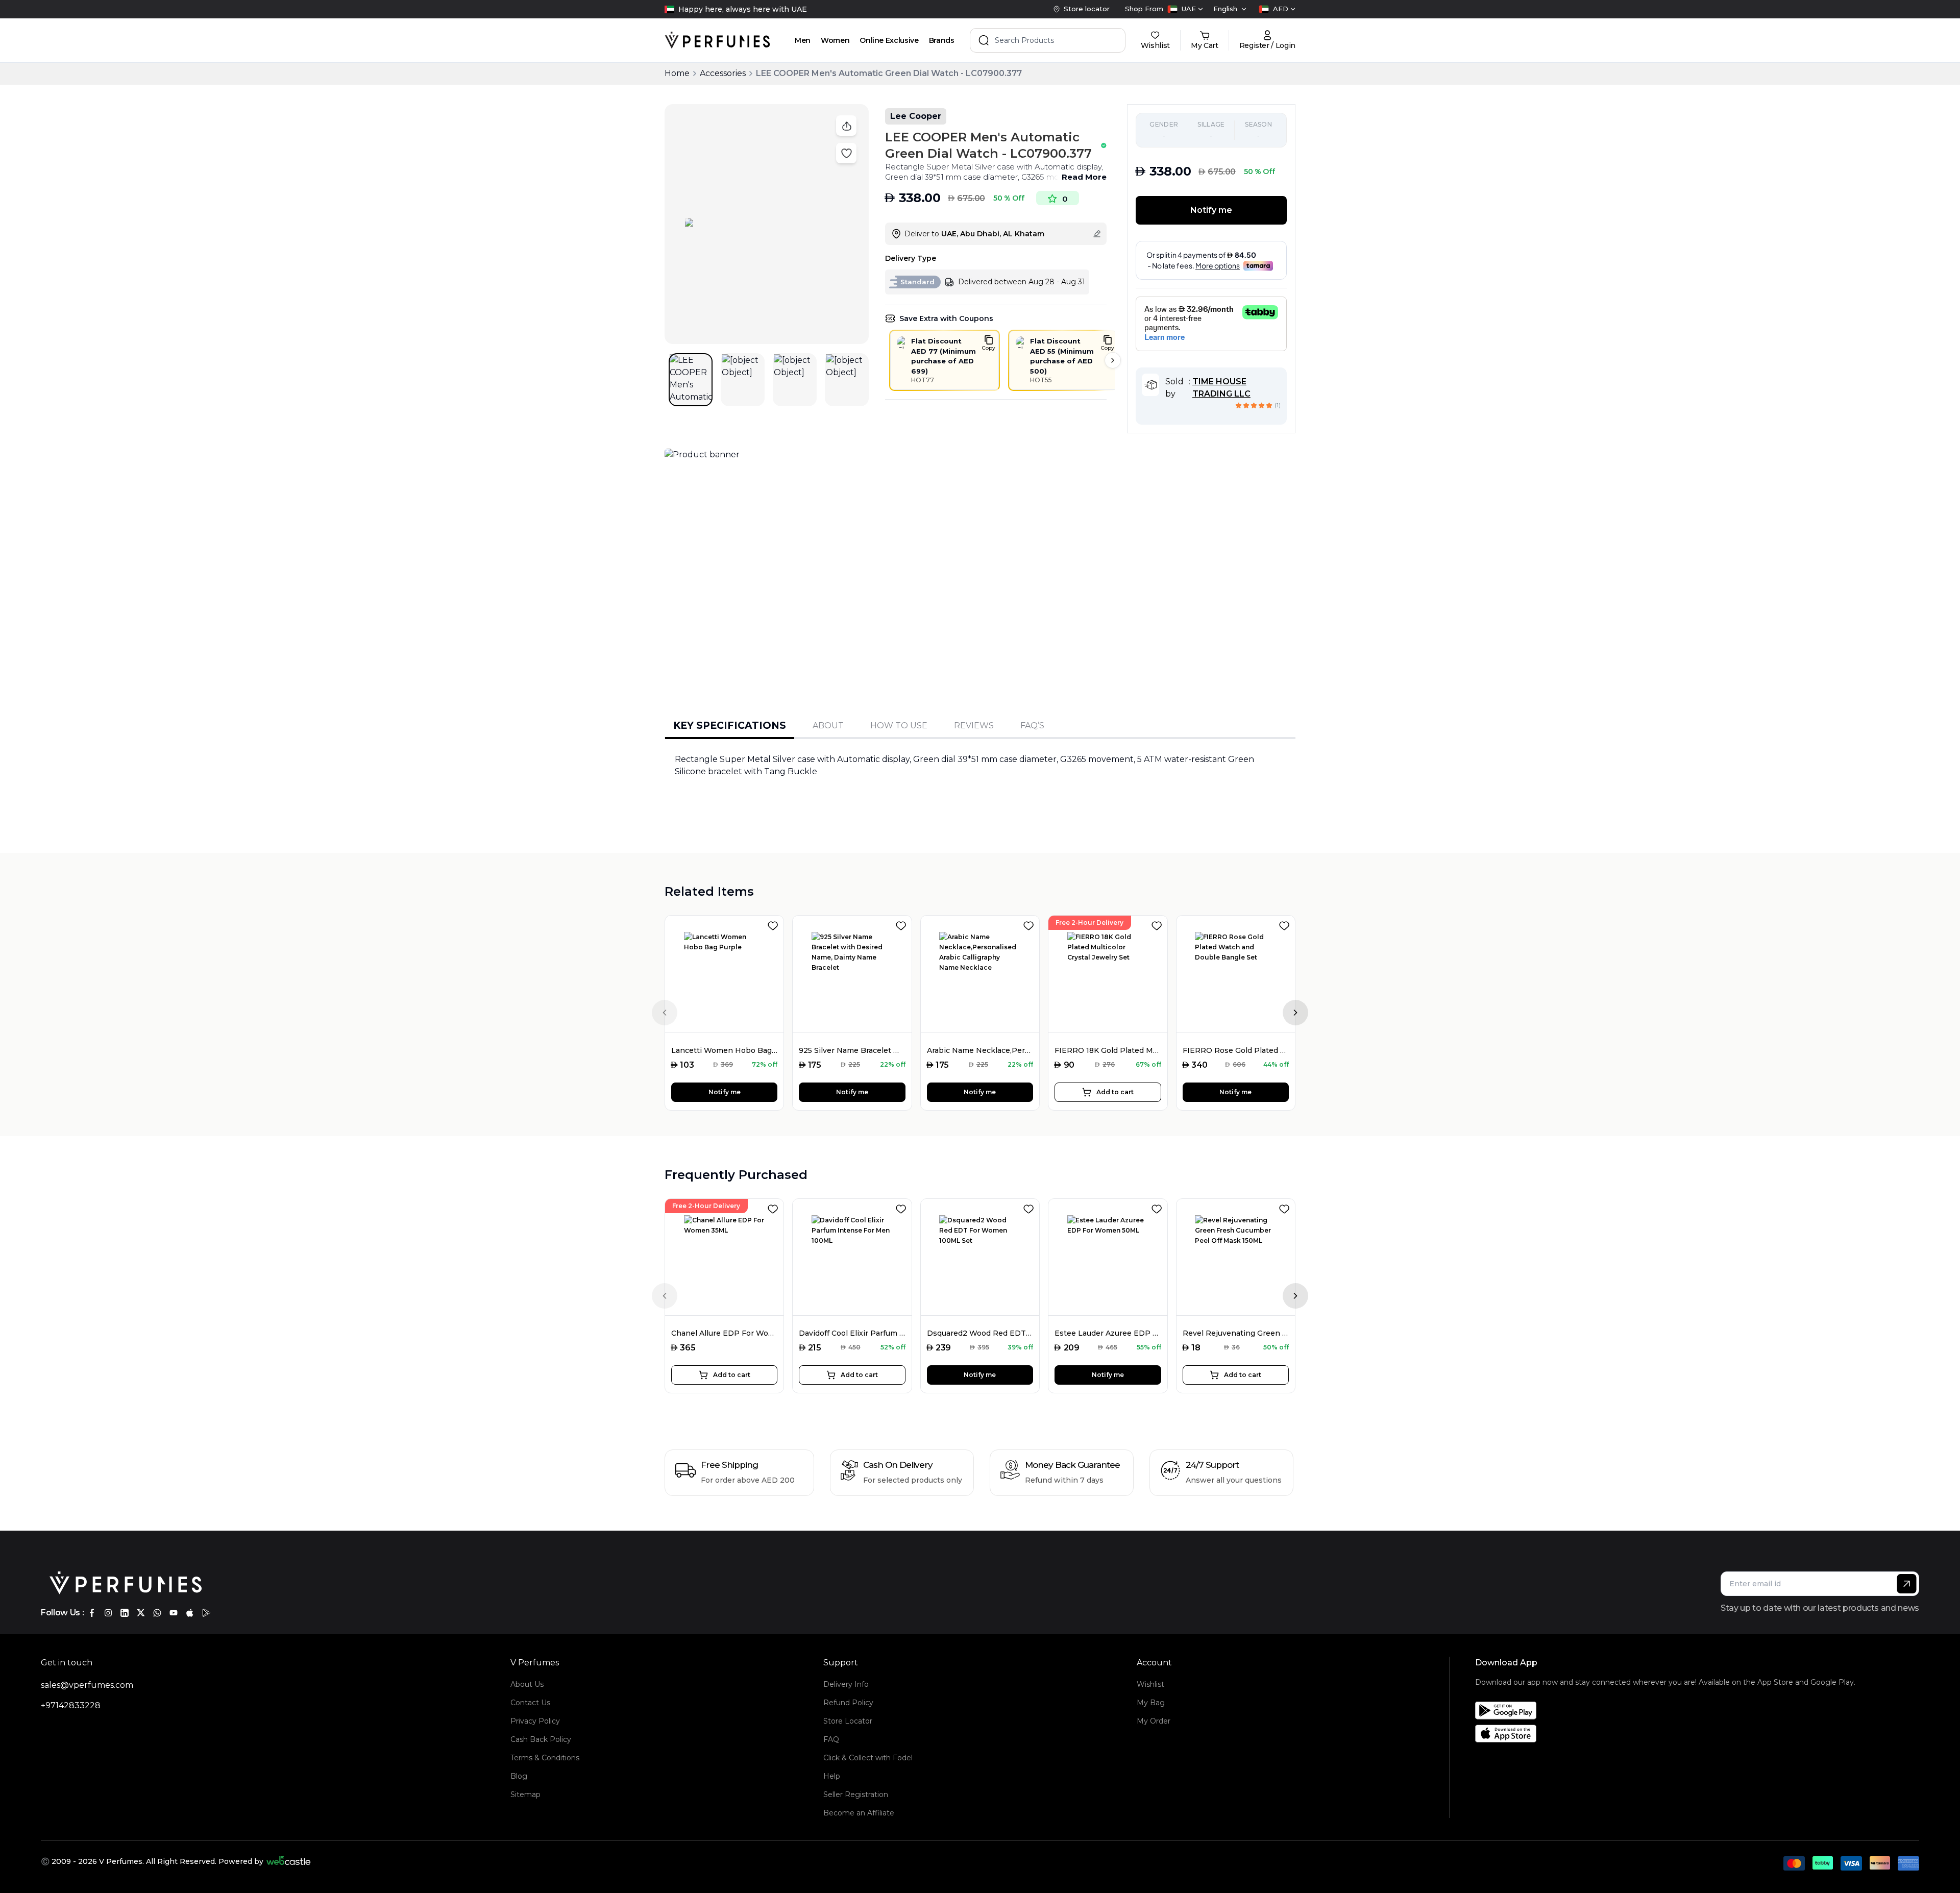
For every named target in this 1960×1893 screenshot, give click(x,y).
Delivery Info (846, 1684)
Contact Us (530, 1703)
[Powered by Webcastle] (289, 1861)
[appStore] (190, 1613)
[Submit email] (1907, 1584)
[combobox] (1185, 9)
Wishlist (1150, 1684)
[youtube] (174, 1613)
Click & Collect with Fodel (868, 1758)
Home (677, 73)
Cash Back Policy (541, 1739)
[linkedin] (125, 1613)
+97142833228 (71, 1705)
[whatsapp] (157, 1613)
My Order (1154, 1721)
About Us (527, 1684)
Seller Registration (856, 1794)
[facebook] (92, 1613)
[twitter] (141, 1613)
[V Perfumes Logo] (717, 40)
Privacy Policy (535, 1721)
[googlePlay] (206, 1613)
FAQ (831, 1739)
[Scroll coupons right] (1113, 360)
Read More (1084, 177)
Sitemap (525, 1794)
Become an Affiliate (859, 1813)
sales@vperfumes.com (87, 1685)
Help (832, 1776)
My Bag (1151, 1703)
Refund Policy (848, 1703)
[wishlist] (775, 924)
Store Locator (848, 1721)
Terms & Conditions (545, 1758)
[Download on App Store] (1665, 1734)
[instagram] (108, 1613)
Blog (519, 1776)
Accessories (723, 73)
